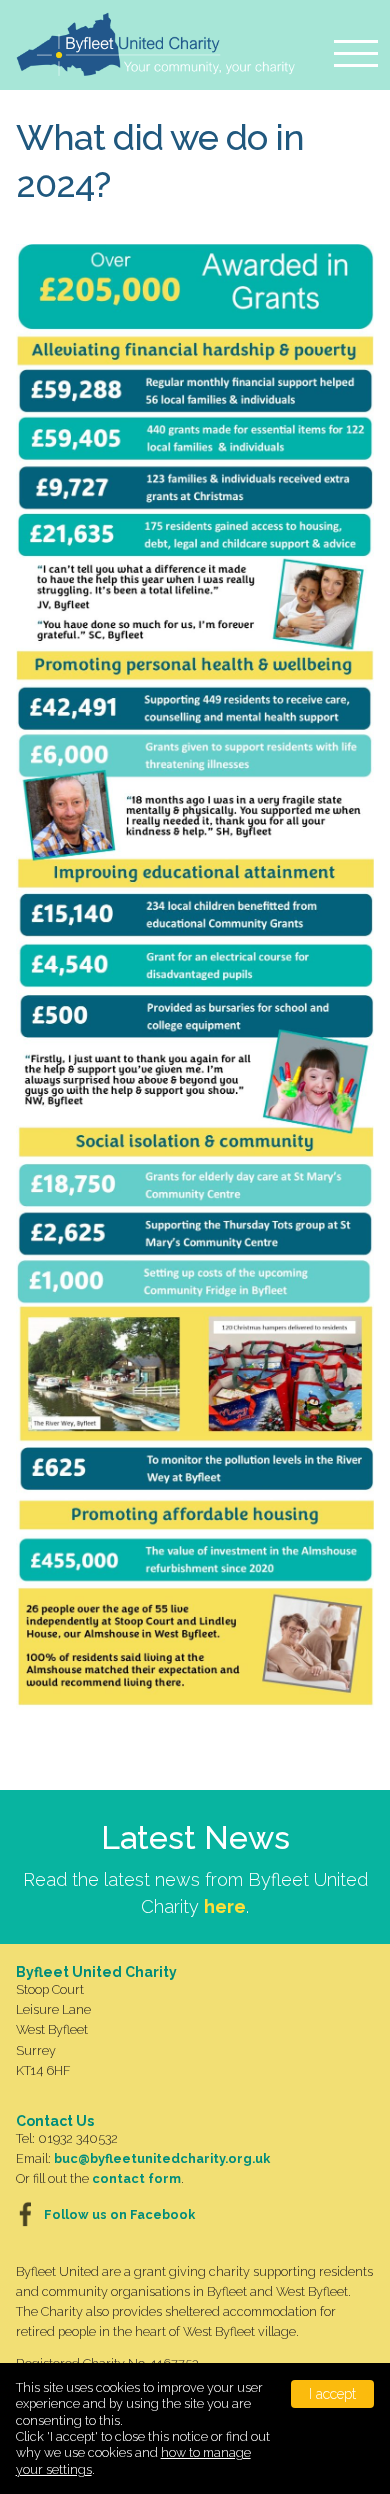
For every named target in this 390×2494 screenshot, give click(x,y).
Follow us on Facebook (119, 2214)
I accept (332, 2394)
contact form (136, 2178)
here (225, 1906)
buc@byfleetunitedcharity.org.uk (162, 2158)
